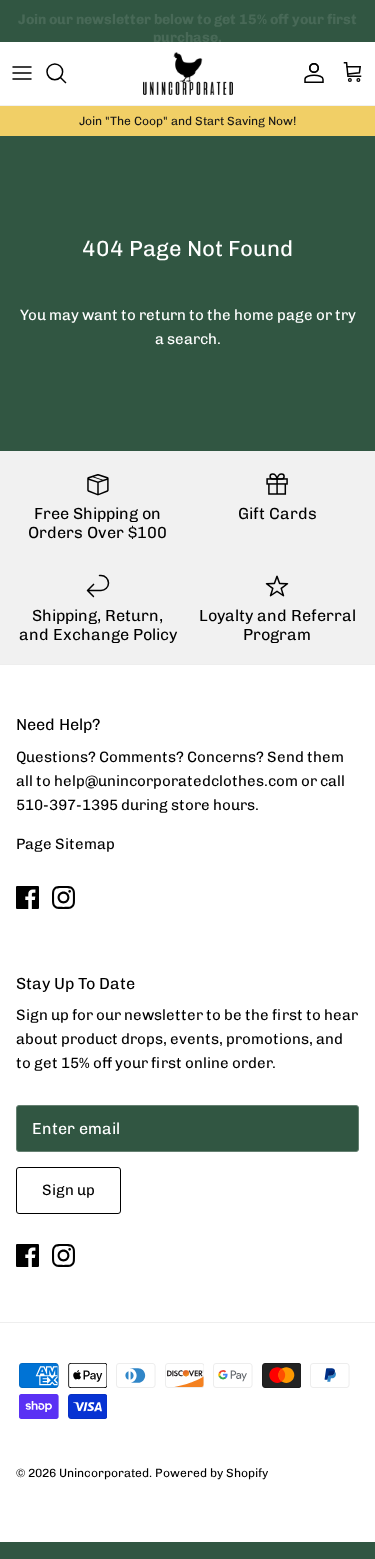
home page (273, 315)
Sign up (68, 1190)
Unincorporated (104, 1473)
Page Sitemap (65, 844)
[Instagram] (63, 897)
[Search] (66, 73)
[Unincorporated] (188, 73)
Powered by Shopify (211, 1473)
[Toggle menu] (22, 73)
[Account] (309, 73)
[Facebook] (27, 897)
